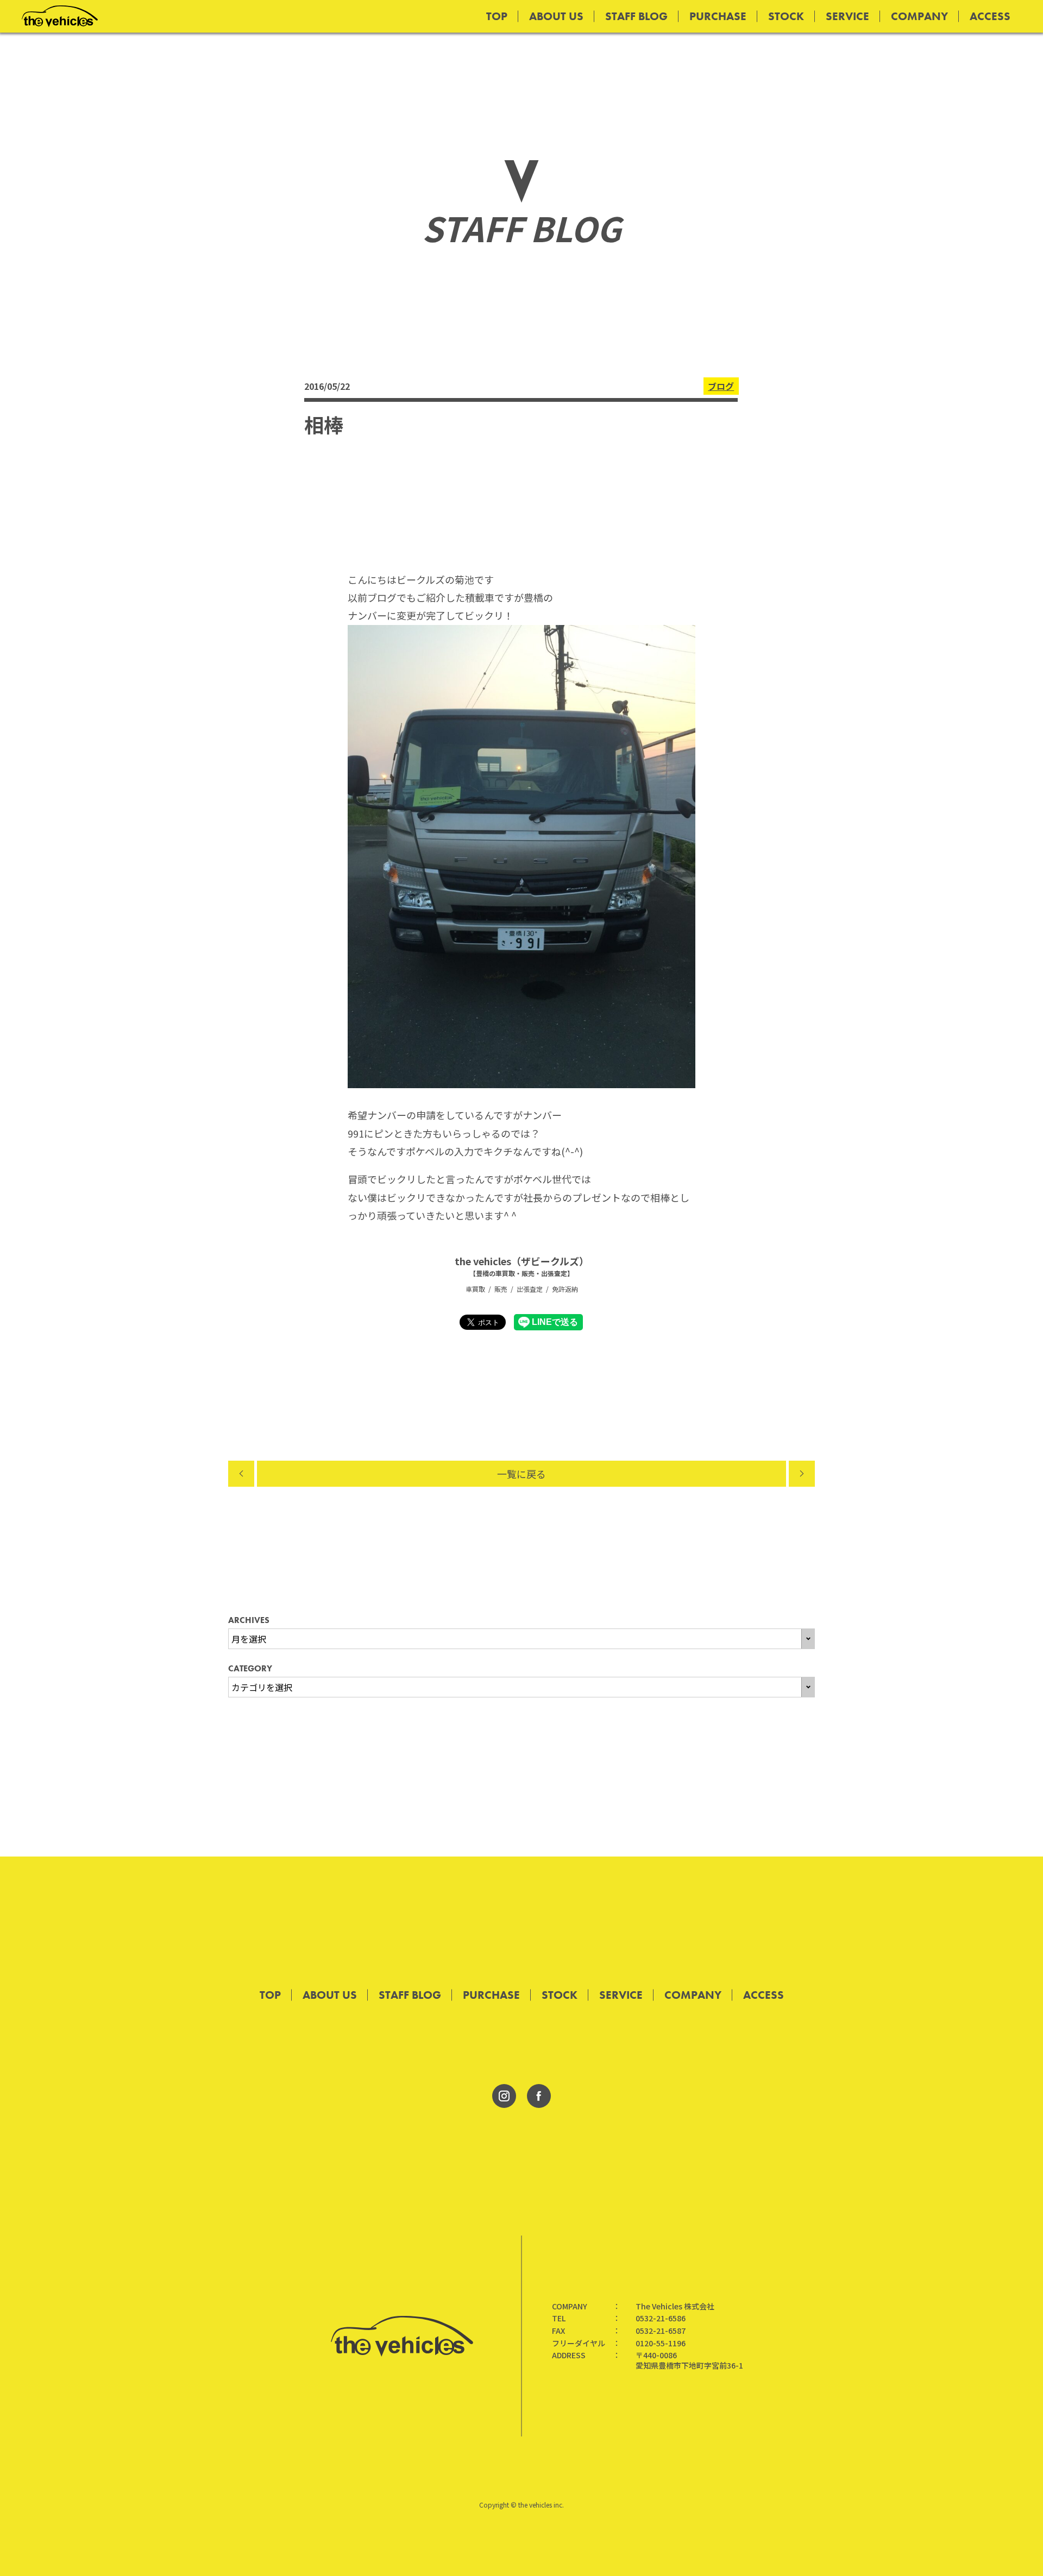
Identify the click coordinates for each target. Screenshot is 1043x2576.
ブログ (721, 386)
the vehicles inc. (541, 2505)
